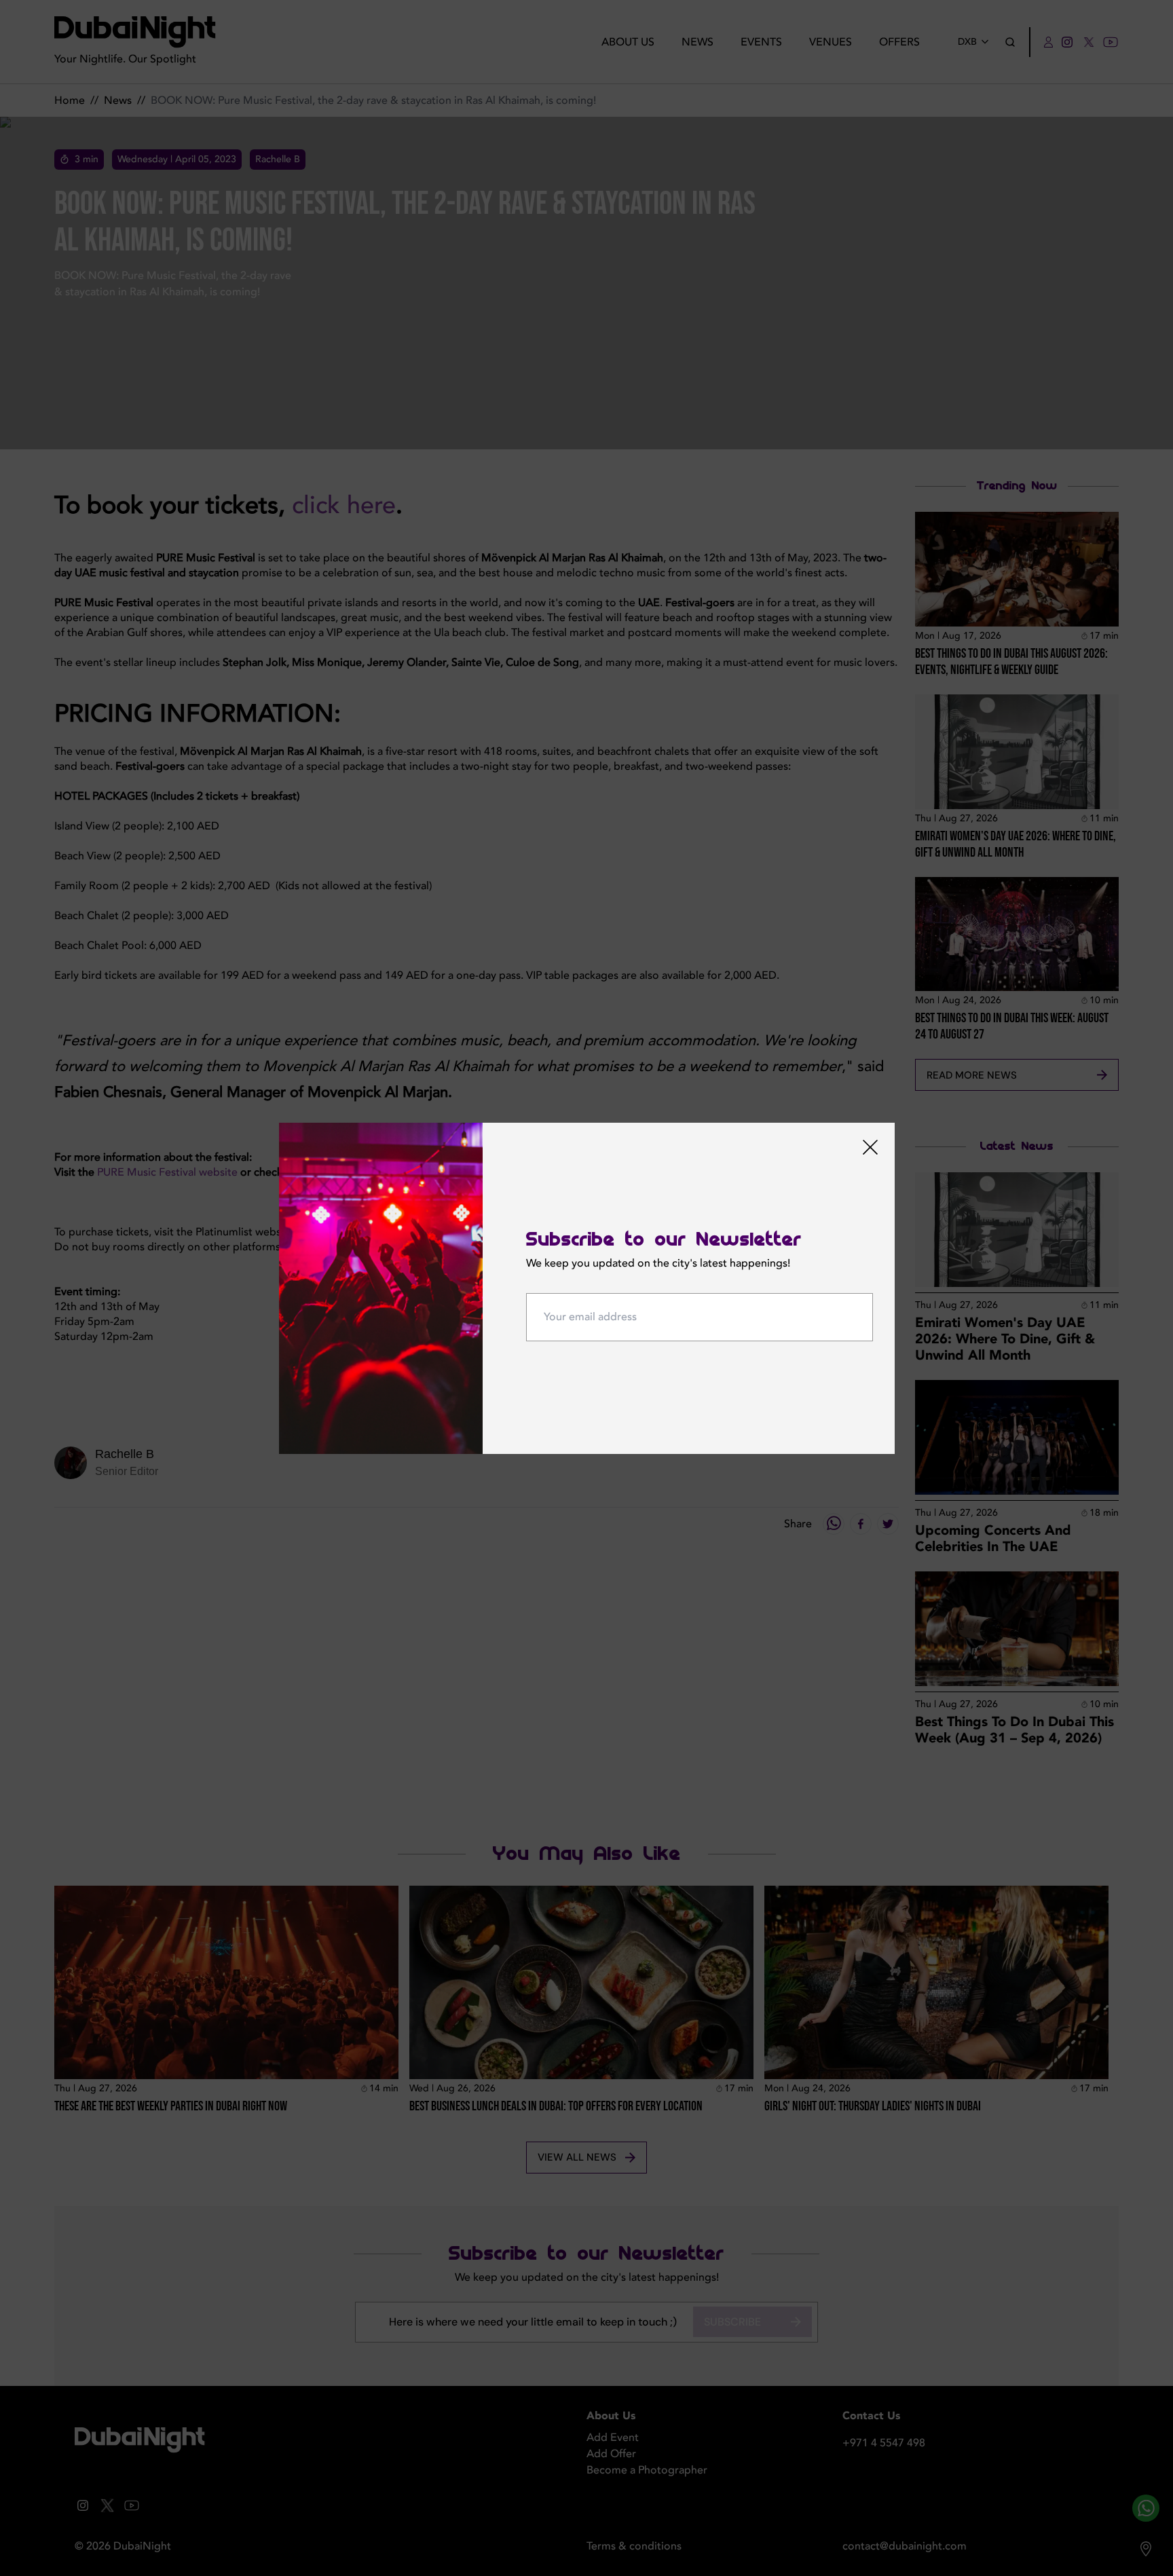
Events (761, 42)
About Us (628, 42)
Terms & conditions (634, 2546)
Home (70, 100)
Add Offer (611, 2454)
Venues (831, 42)
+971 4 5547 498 (884, 2443)
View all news (577, 2157)
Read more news (972, 1075)
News (697, 42)
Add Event (613, 2438)
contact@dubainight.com (905, 2546)
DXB (967, 42)
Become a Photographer (647, 2470)
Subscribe (732, 2322)
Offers (899, 42)
